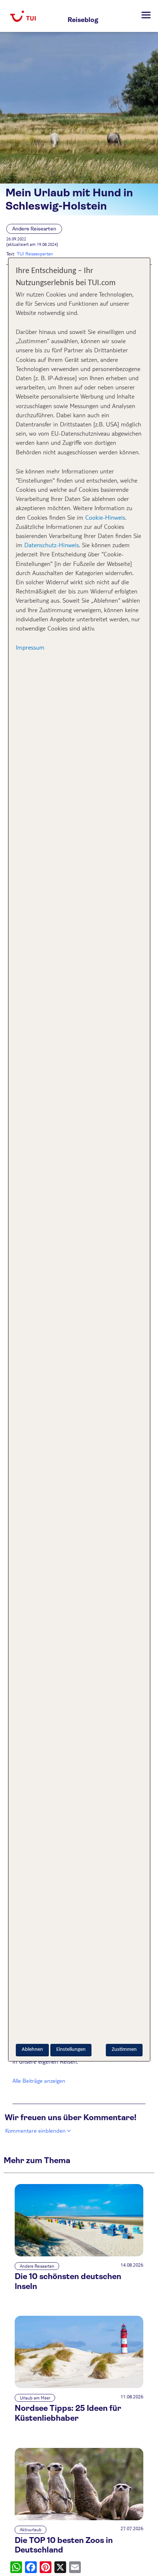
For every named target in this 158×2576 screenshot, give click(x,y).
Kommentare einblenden (35, 2130)
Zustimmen (124, 2050)
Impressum (30, 647)
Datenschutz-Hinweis (52, 545)
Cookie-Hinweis (104, 517)
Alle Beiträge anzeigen (39, 2080)
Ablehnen (32, 2050)
